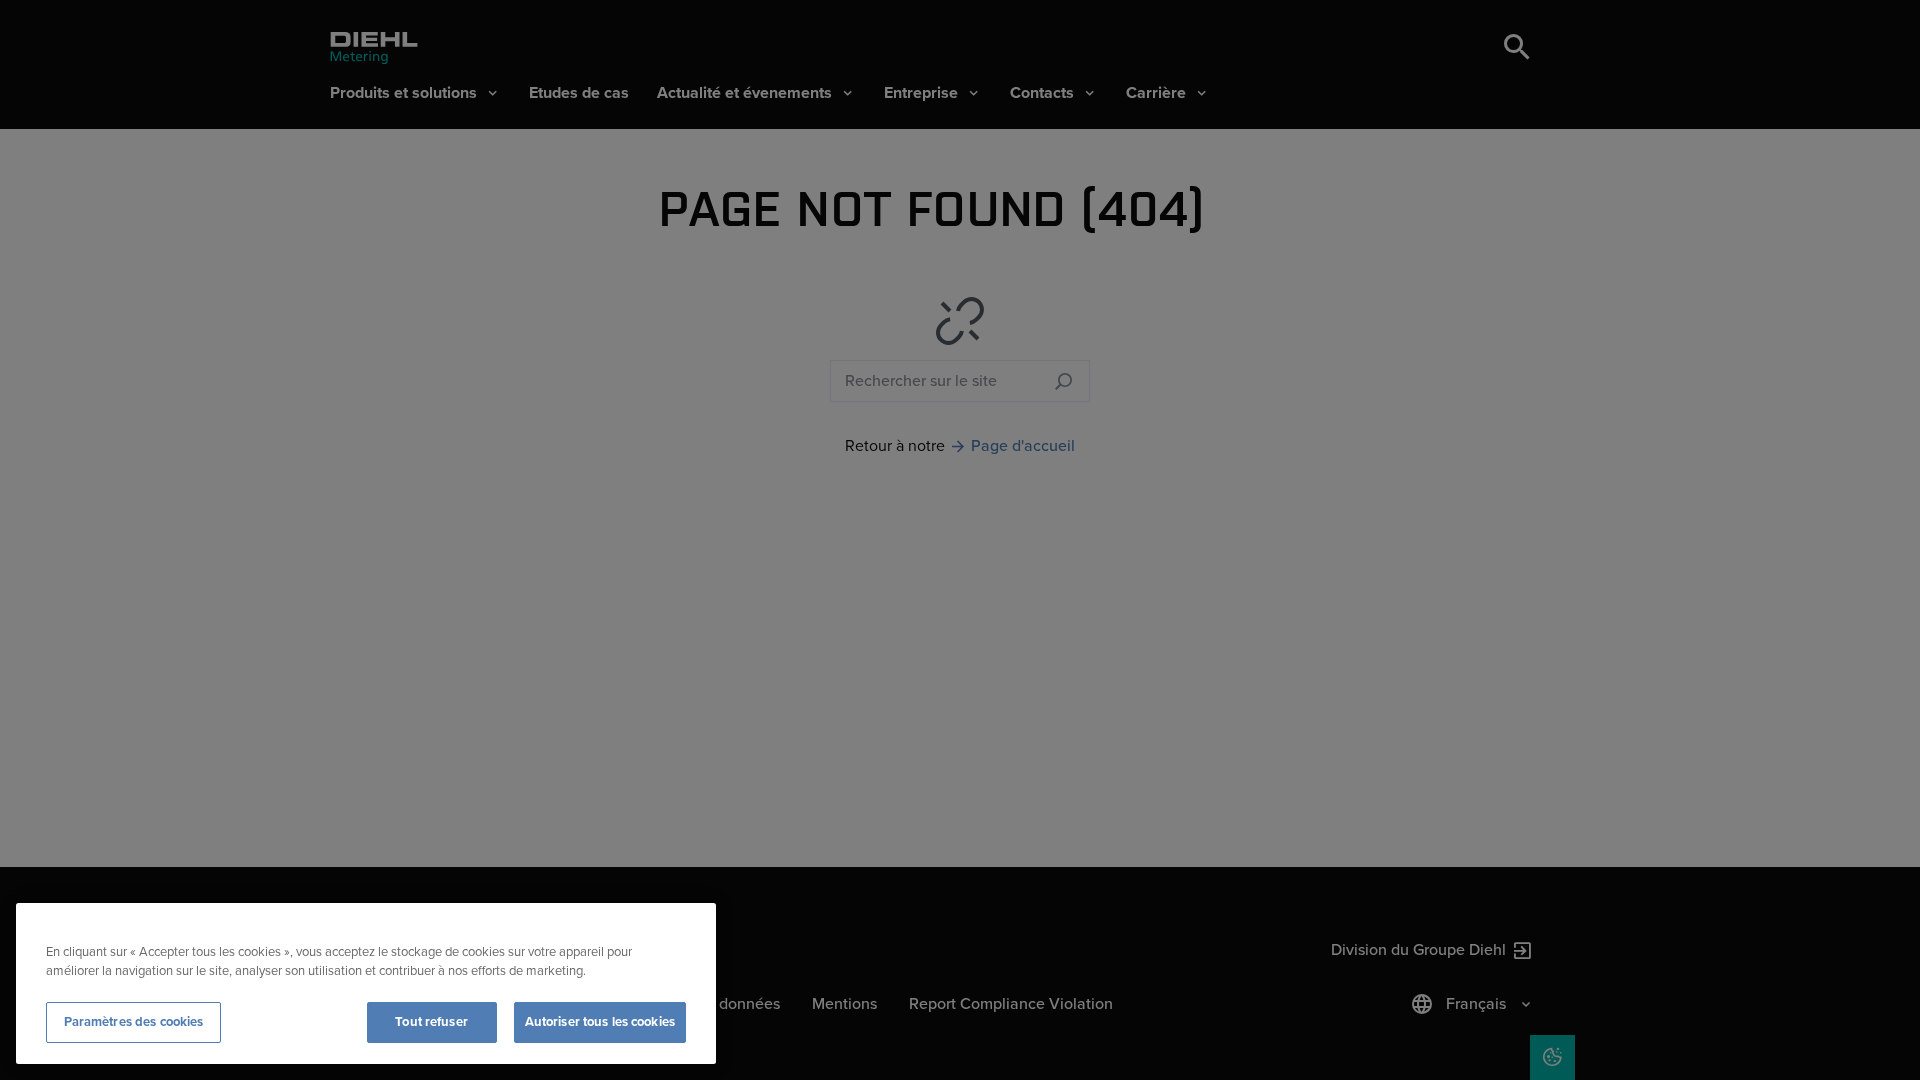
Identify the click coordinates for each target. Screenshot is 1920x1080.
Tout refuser (431, 1022)
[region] (366, 983)
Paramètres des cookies (134, 1022)
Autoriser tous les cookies (600, 1022)
